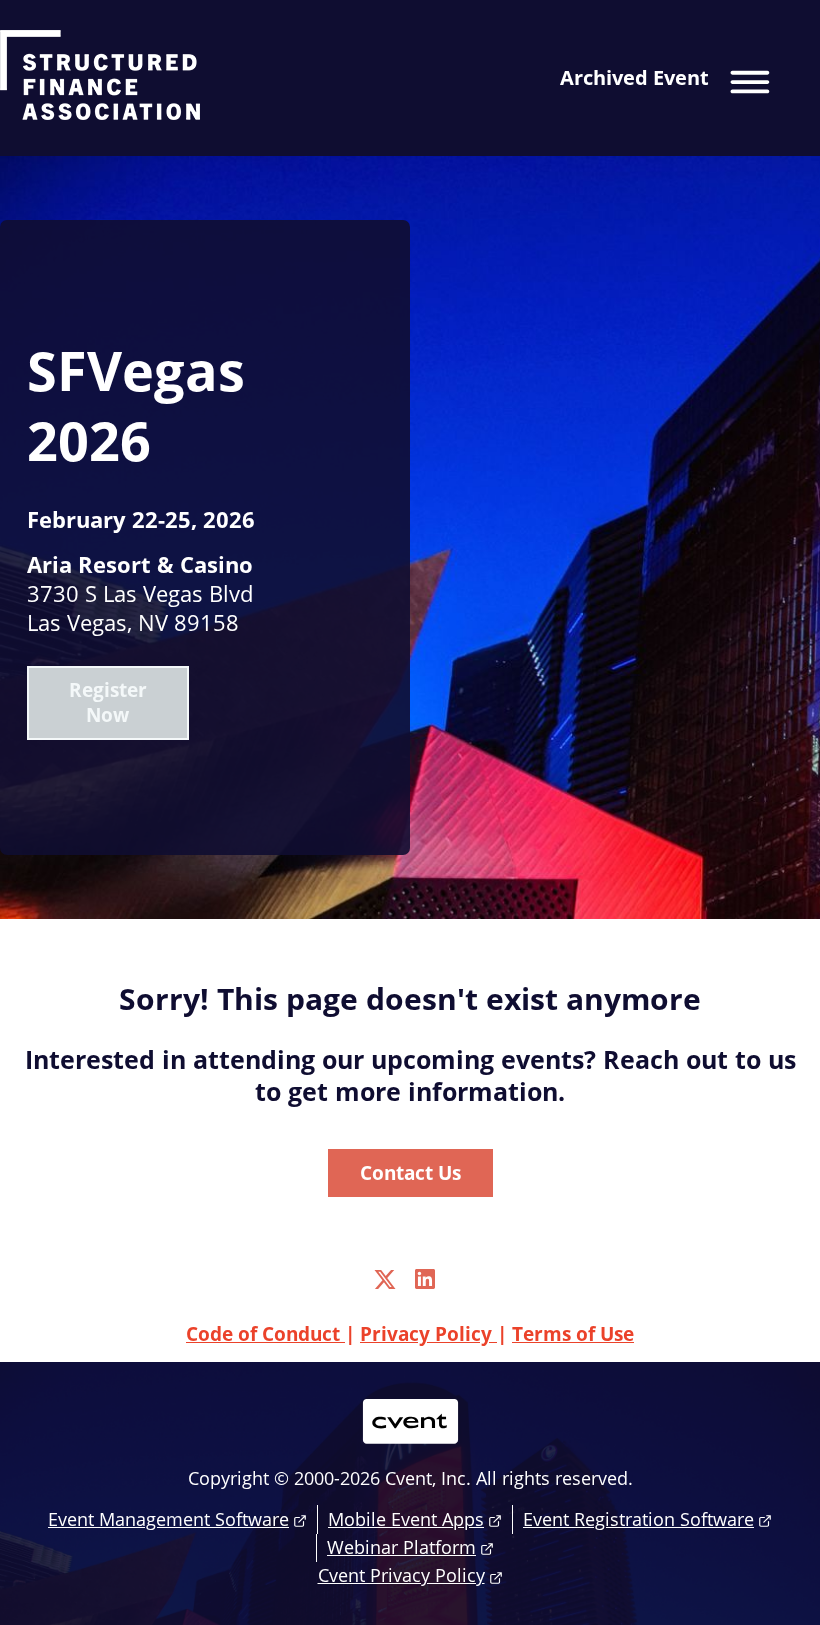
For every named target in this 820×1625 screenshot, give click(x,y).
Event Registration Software (638, 1519)
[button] (677, 78)
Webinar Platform (401, 1547)
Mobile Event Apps (406, 1519)
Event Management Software (168, 1519)
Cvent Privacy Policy (401, 1575)
